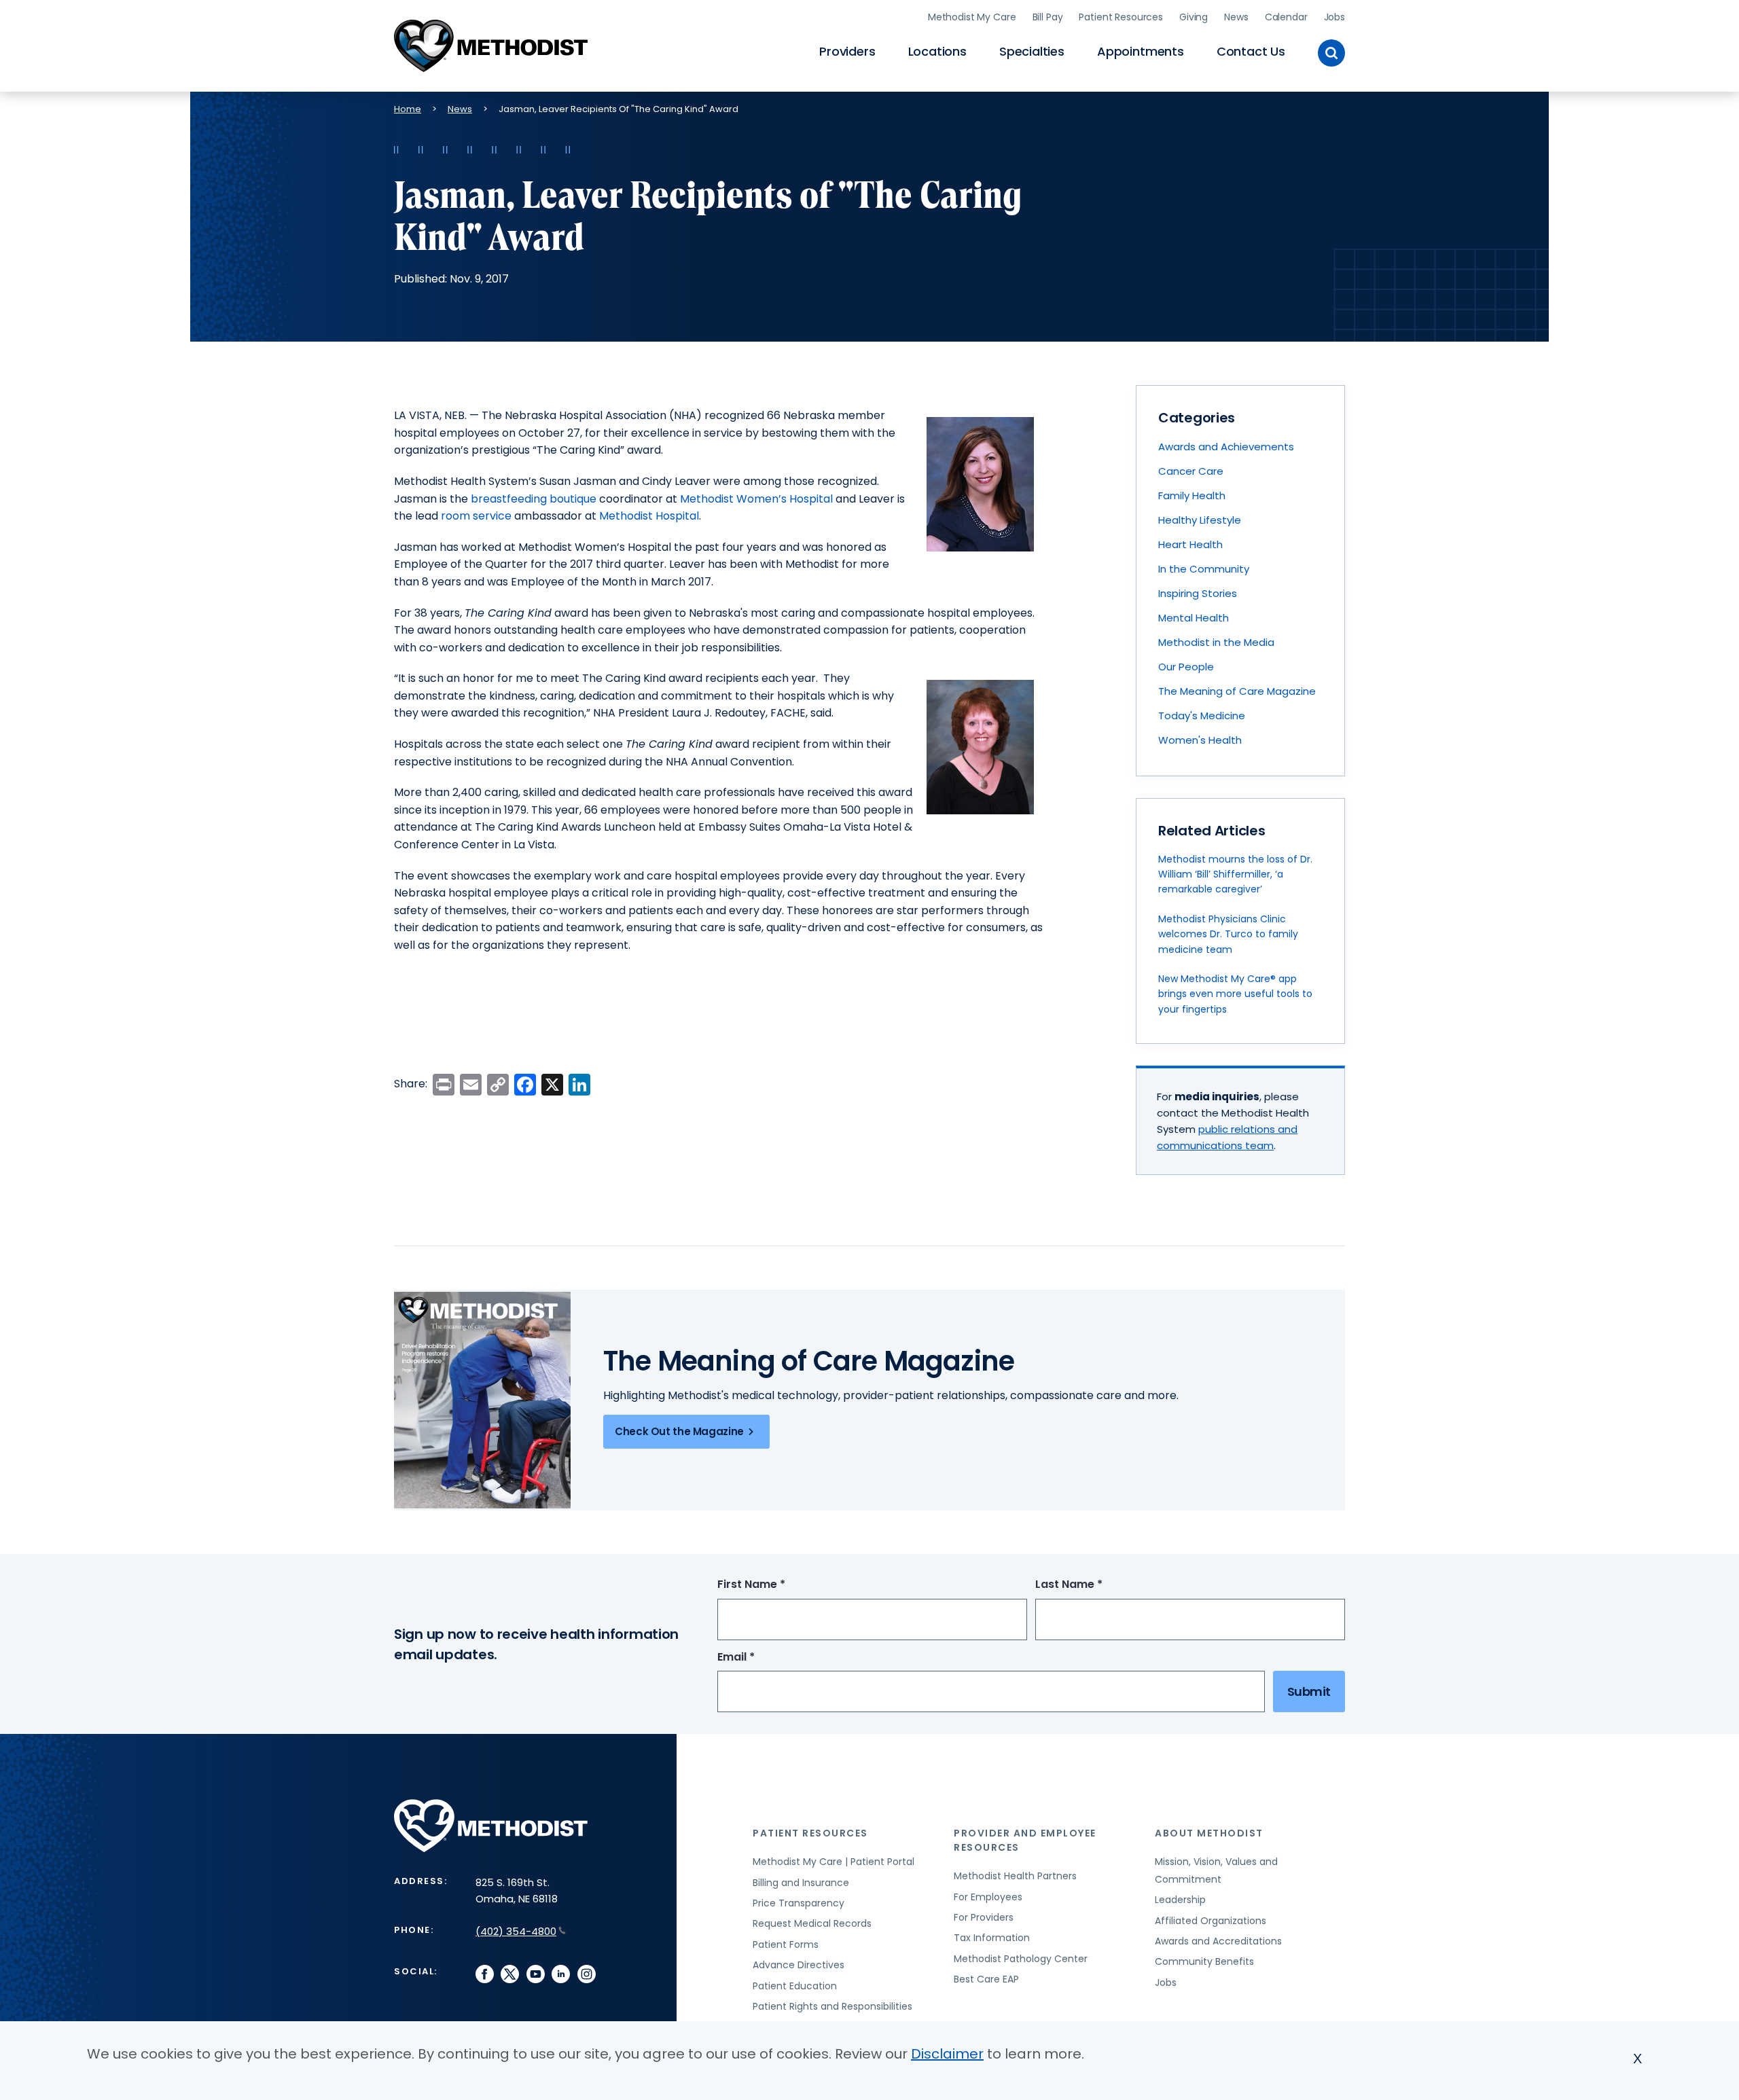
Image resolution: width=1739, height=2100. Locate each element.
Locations (937, 51)
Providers (847, 51)
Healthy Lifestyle (1200, 520)
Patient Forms (786, 1944)
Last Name (1094, 1585)
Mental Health (1194, 618)
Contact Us (1251, 51)
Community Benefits (1204, 1961)
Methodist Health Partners (1015, 1876)
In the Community (1204, 569)
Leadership (1180, 1900)
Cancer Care (1191, 471)
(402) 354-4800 (516, 1931)
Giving (1194, 17)
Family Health (1192, 495)
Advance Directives (799, 1965)
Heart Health (1190, 544)
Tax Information (992, 1938)
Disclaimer (947, 2054)
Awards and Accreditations (1218, 1941)
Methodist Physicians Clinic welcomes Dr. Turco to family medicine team (1228, 934)
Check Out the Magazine (679, 1431)
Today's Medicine (1202, 716)
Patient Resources (1121, 17)
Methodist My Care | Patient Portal (833, 1862)
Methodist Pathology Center (1021, 1959)
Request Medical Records (812, 1923)
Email (761, 1658)
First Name (776, 1585)
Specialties (1032, 51)
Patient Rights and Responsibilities (832, 2006)
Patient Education (795, 1986)
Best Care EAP (986, 1979)
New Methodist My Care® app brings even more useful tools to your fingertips (1235, 994)
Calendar (1286, 17)
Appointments (1141, 51)
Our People (1186, 667)
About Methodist (1209, 1833)
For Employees (988, 1897)
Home (408, 109)
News (1236, 17)
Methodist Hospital (649, 516)
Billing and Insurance (801, 1883)
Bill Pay (1048, 17)
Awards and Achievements (1226, 447)
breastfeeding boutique (534, 499)
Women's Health (1200, 740)
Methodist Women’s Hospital (756, 499)
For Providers (984, 1917)
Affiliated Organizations (1211, 1921)
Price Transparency (799, 1903)
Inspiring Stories (1198, 593)
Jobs (1334, 17)
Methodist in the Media (1216, 642)
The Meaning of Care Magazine (1237, 691)
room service (476, 516)
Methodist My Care (972, 17)
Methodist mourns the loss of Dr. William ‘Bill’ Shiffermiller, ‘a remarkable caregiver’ (1235, 874)
